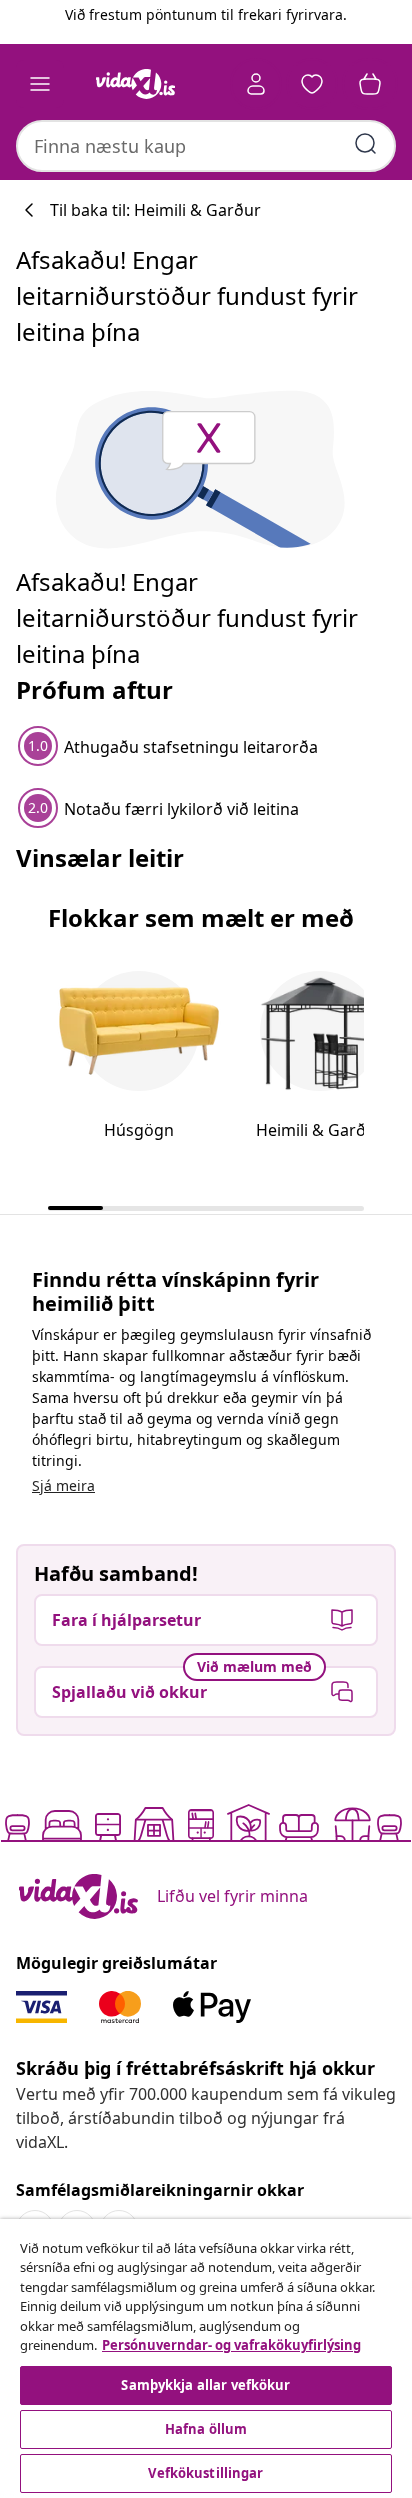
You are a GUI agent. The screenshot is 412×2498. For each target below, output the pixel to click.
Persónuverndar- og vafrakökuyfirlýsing (231, 2345)
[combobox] (206, 146)
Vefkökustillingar (205, 2473)
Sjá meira (63, 1485)
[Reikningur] (256, 84)
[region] (206, 2358)
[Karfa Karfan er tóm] (370, 84)
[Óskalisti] (312, 84)
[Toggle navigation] (40, 84)
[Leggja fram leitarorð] (366, 144)
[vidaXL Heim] (135, 84)
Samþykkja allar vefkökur (205, 2385)
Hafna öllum (206, 2429)
